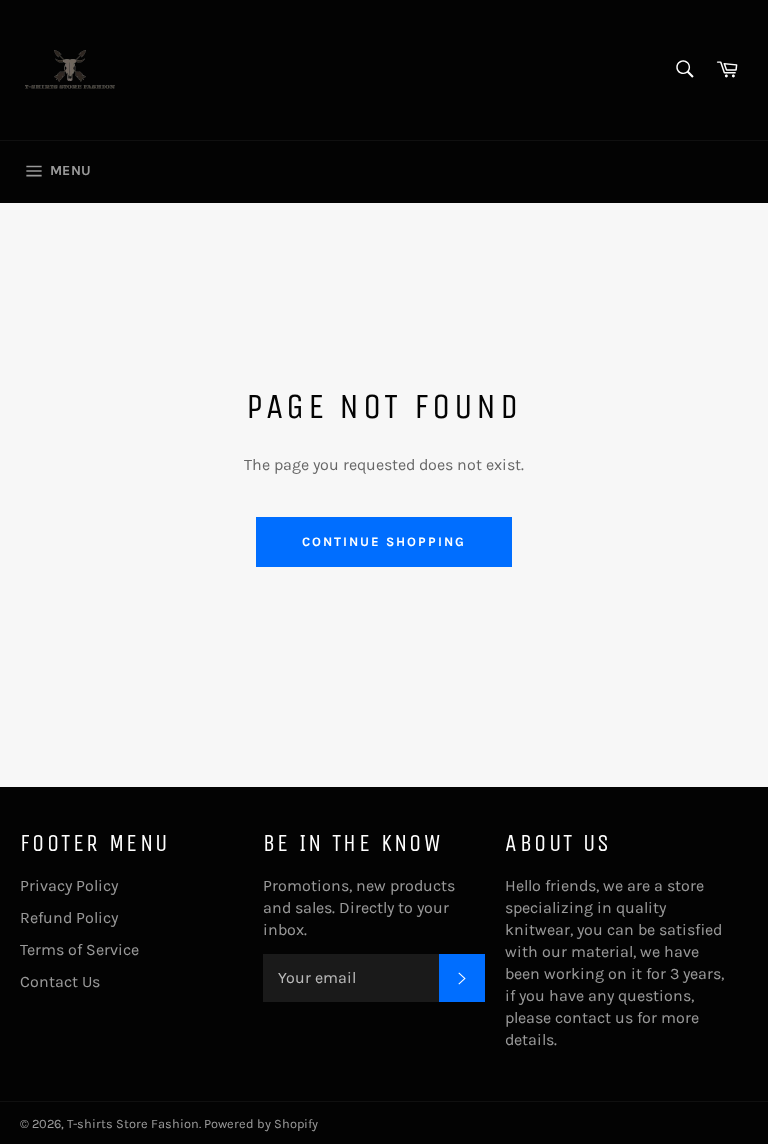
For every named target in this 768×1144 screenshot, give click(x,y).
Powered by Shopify (261, 1123)
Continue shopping (383, 541)
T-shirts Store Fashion (133, 1123)
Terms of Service (79, 949)
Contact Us (60, 981)
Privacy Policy (69, 885)
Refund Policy (69, 917)
